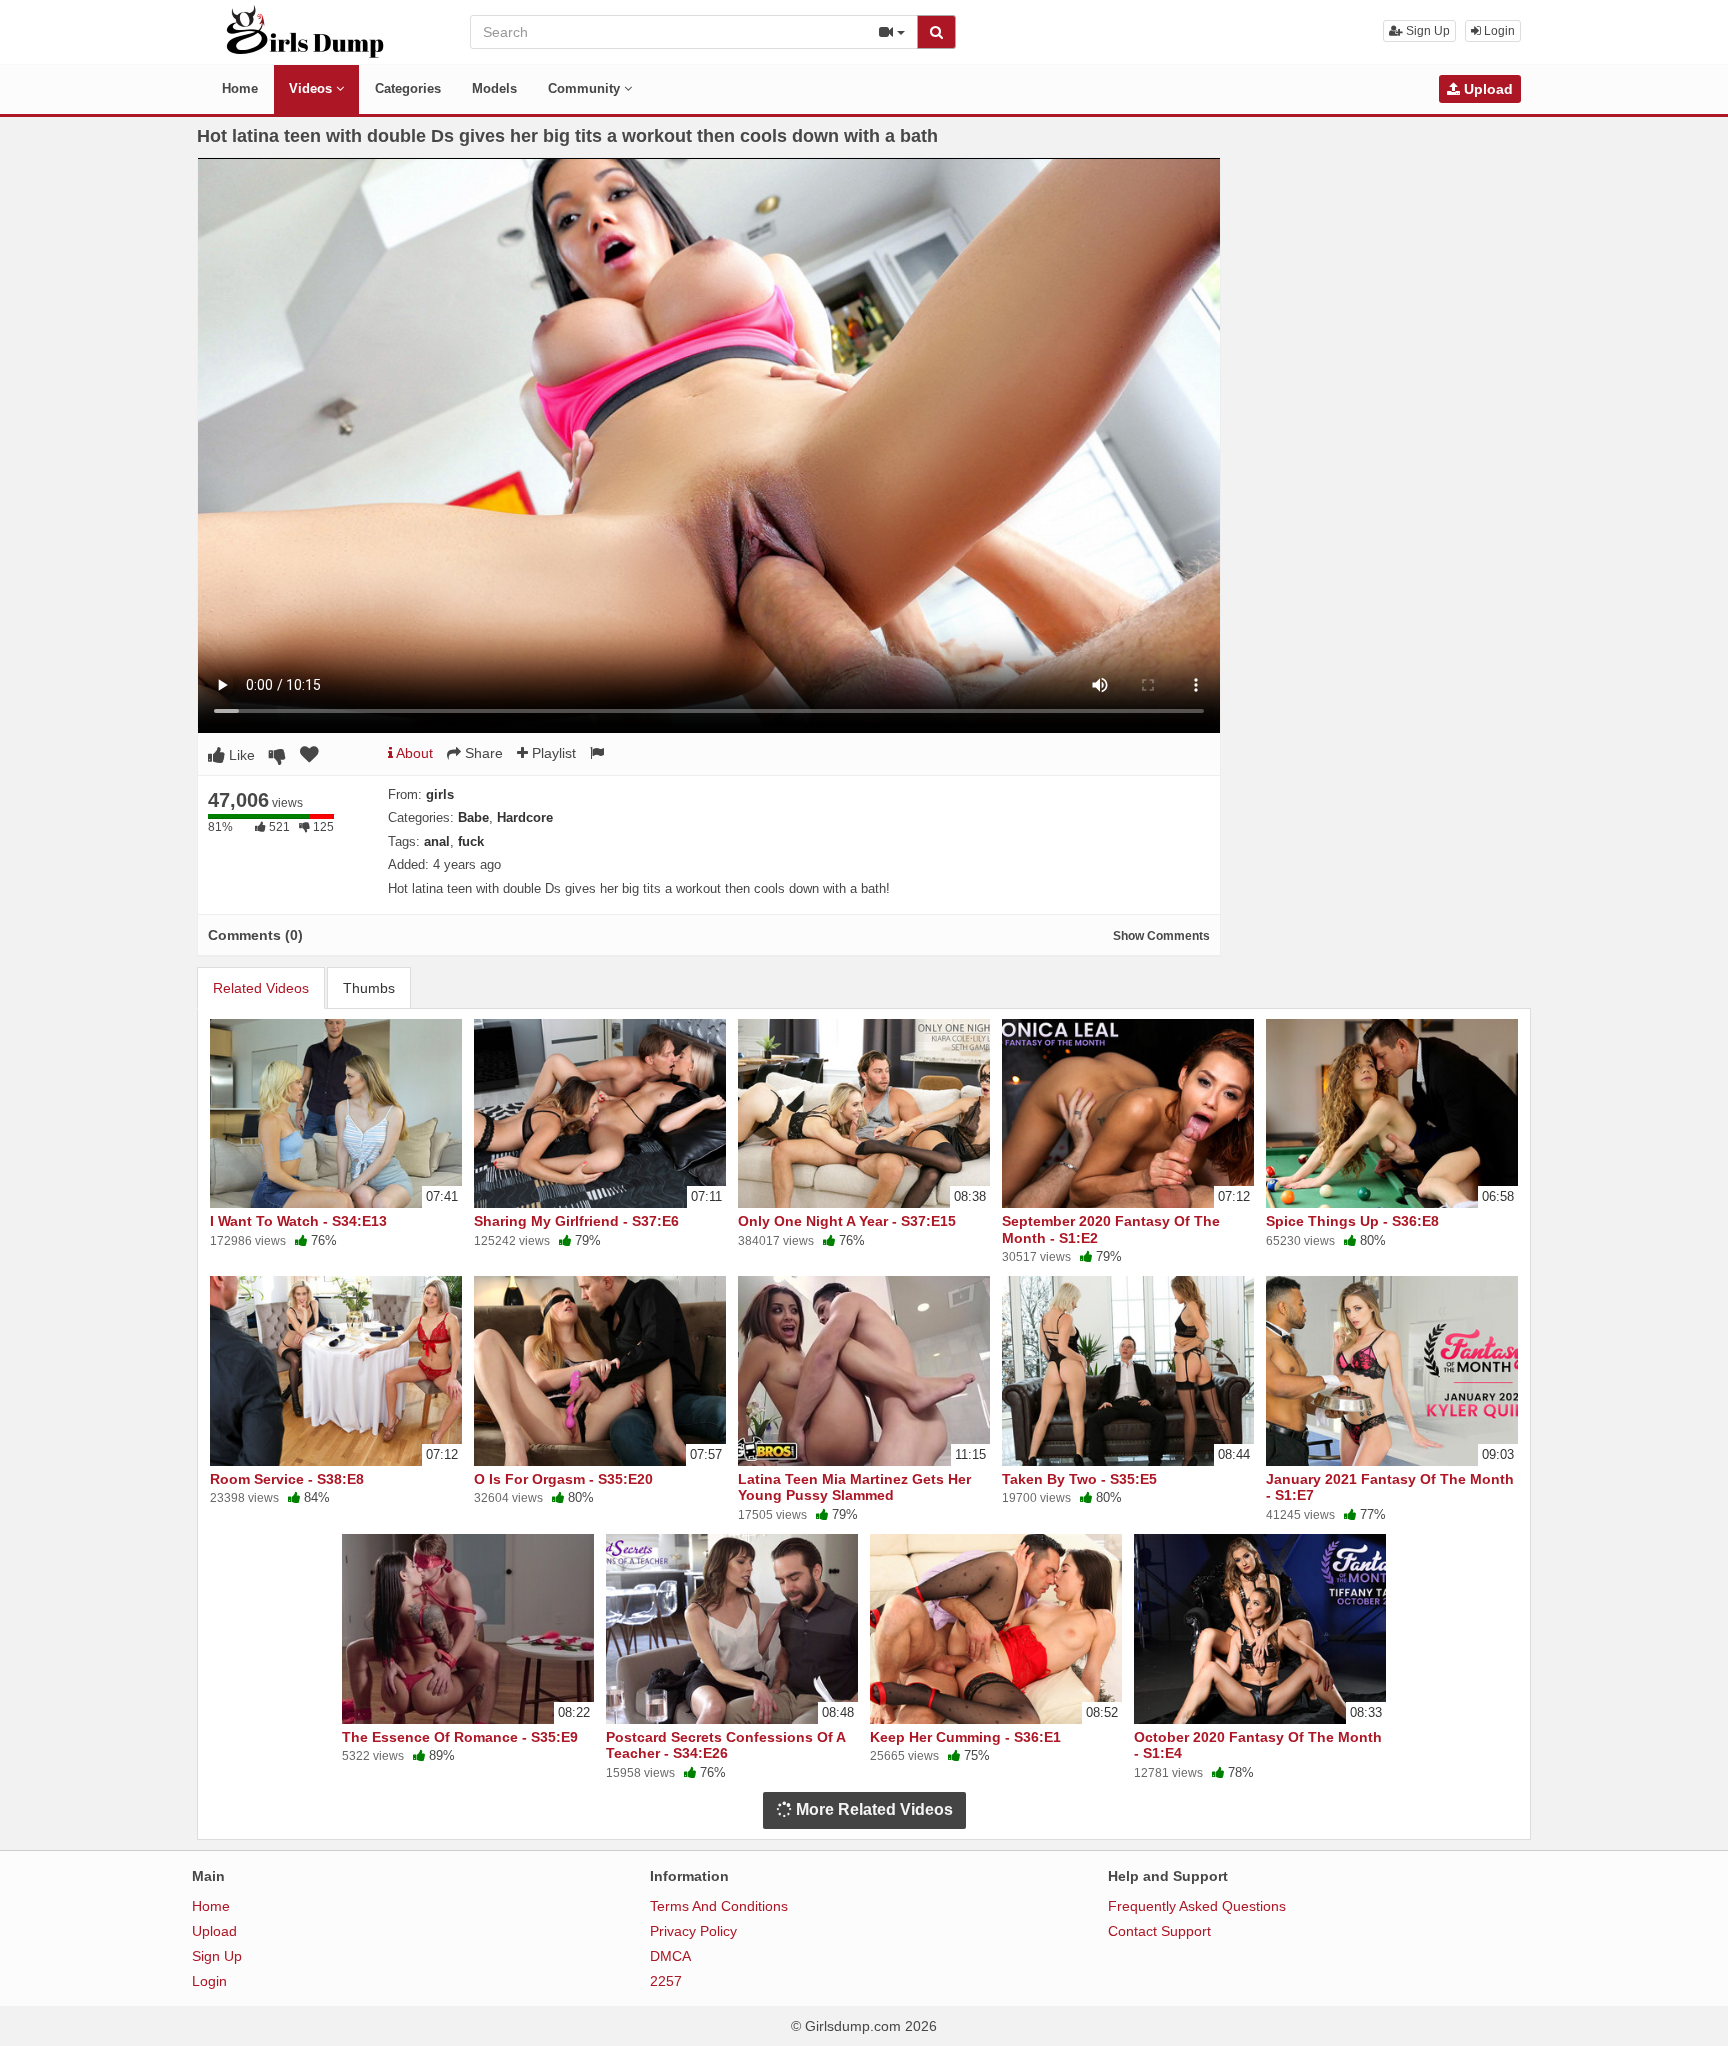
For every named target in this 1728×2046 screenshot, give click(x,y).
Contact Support (1159, 1931)
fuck (471, 841)
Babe (473, 817)
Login (1498, 31)
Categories (408, 88)
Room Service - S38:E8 (287, 1479)
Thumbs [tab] (369, 988)
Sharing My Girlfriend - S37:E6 (576, 1221)
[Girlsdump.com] (305, 31)
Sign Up (1426, 31)
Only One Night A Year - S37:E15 (847, 1221)
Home (240, 88)
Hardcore (525, 817)
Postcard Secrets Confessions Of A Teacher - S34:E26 (725, 1745)
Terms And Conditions (719, 1906)
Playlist (552, 753)
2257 (666, 1981)
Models (494, 88)
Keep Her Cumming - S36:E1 (965, 1737)
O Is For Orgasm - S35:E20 (563, 1479)
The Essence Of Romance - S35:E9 (460, 1737)
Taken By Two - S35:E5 (1079, 1479)
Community (586, 88)
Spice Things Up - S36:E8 (1352, 1221)
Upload (1486, 89)
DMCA (670, 1956)
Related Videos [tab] (261, 988)
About (413, 753)
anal (437, 841)
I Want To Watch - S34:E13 (298, 1221)
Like (240, 755)
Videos (312, 88)
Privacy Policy (693, 1931)
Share (482, 753)
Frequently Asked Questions (1197, 1906)
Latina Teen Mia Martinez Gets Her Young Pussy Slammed (854, 1487)
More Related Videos (872, 1809)
